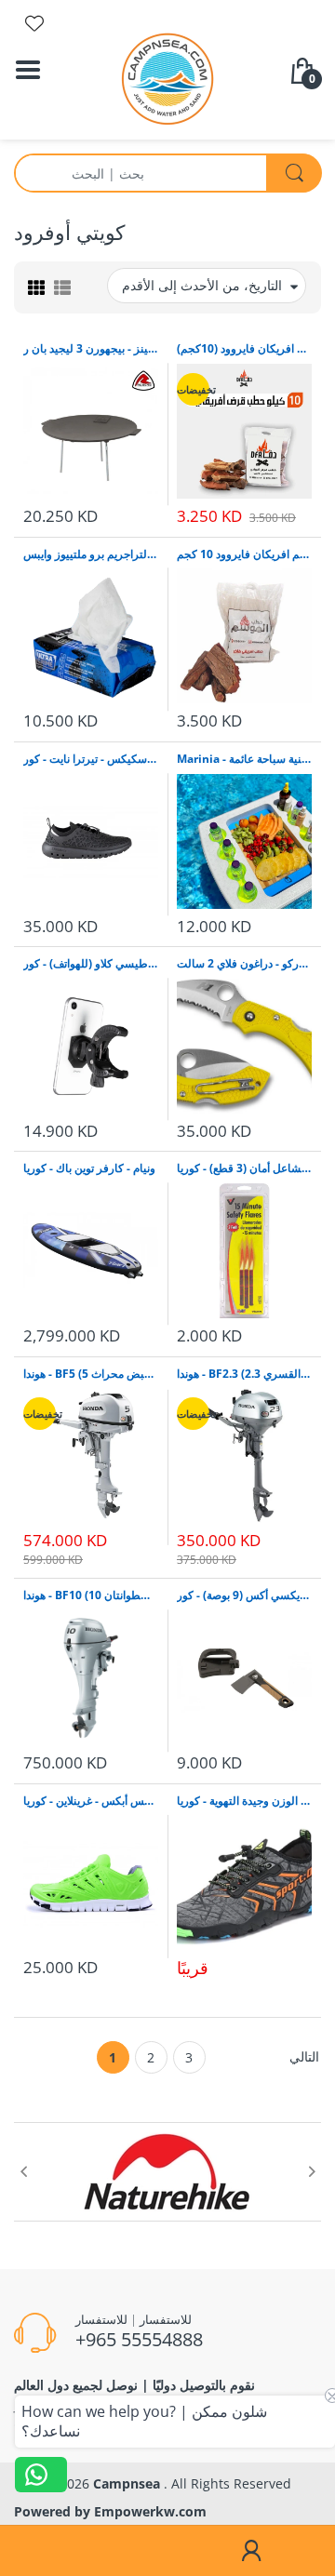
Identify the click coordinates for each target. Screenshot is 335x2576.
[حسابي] (251, 2551)
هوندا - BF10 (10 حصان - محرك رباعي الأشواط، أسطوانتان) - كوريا (91, 1595)
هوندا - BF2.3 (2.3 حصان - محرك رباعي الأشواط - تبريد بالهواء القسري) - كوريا (244, 1374)
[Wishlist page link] (34, 23)
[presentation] (23, 2171)
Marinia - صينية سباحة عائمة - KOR (244, 759)
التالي (304, 2056)
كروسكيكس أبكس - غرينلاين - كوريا (91, 1801)
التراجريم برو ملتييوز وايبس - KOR (91, 554)
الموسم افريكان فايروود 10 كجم (244, 554)
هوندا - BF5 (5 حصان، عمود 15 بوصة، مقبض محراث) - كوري (91, 1374)
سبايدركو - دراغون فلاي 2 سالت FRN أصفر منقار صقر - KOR (244, 964)
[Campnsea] (167, 78)
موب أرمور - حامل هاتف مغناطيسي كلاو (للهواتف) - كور (91, 964)
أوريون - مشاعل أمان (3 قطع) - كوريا (244, 1168)
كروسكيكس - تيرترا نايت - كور (91, 759)
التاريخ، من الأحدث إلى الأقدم (202, 285)
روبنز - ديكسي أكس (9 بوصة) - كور (244, 1595)
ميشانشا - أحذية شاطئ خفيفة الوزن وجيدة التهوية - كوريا (244, 1801)
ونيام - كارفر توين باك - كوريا (89, 1168)
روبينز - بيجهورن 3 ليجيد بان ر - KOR (91, 349)
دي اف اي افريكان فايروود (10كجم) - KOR (244, 349)
